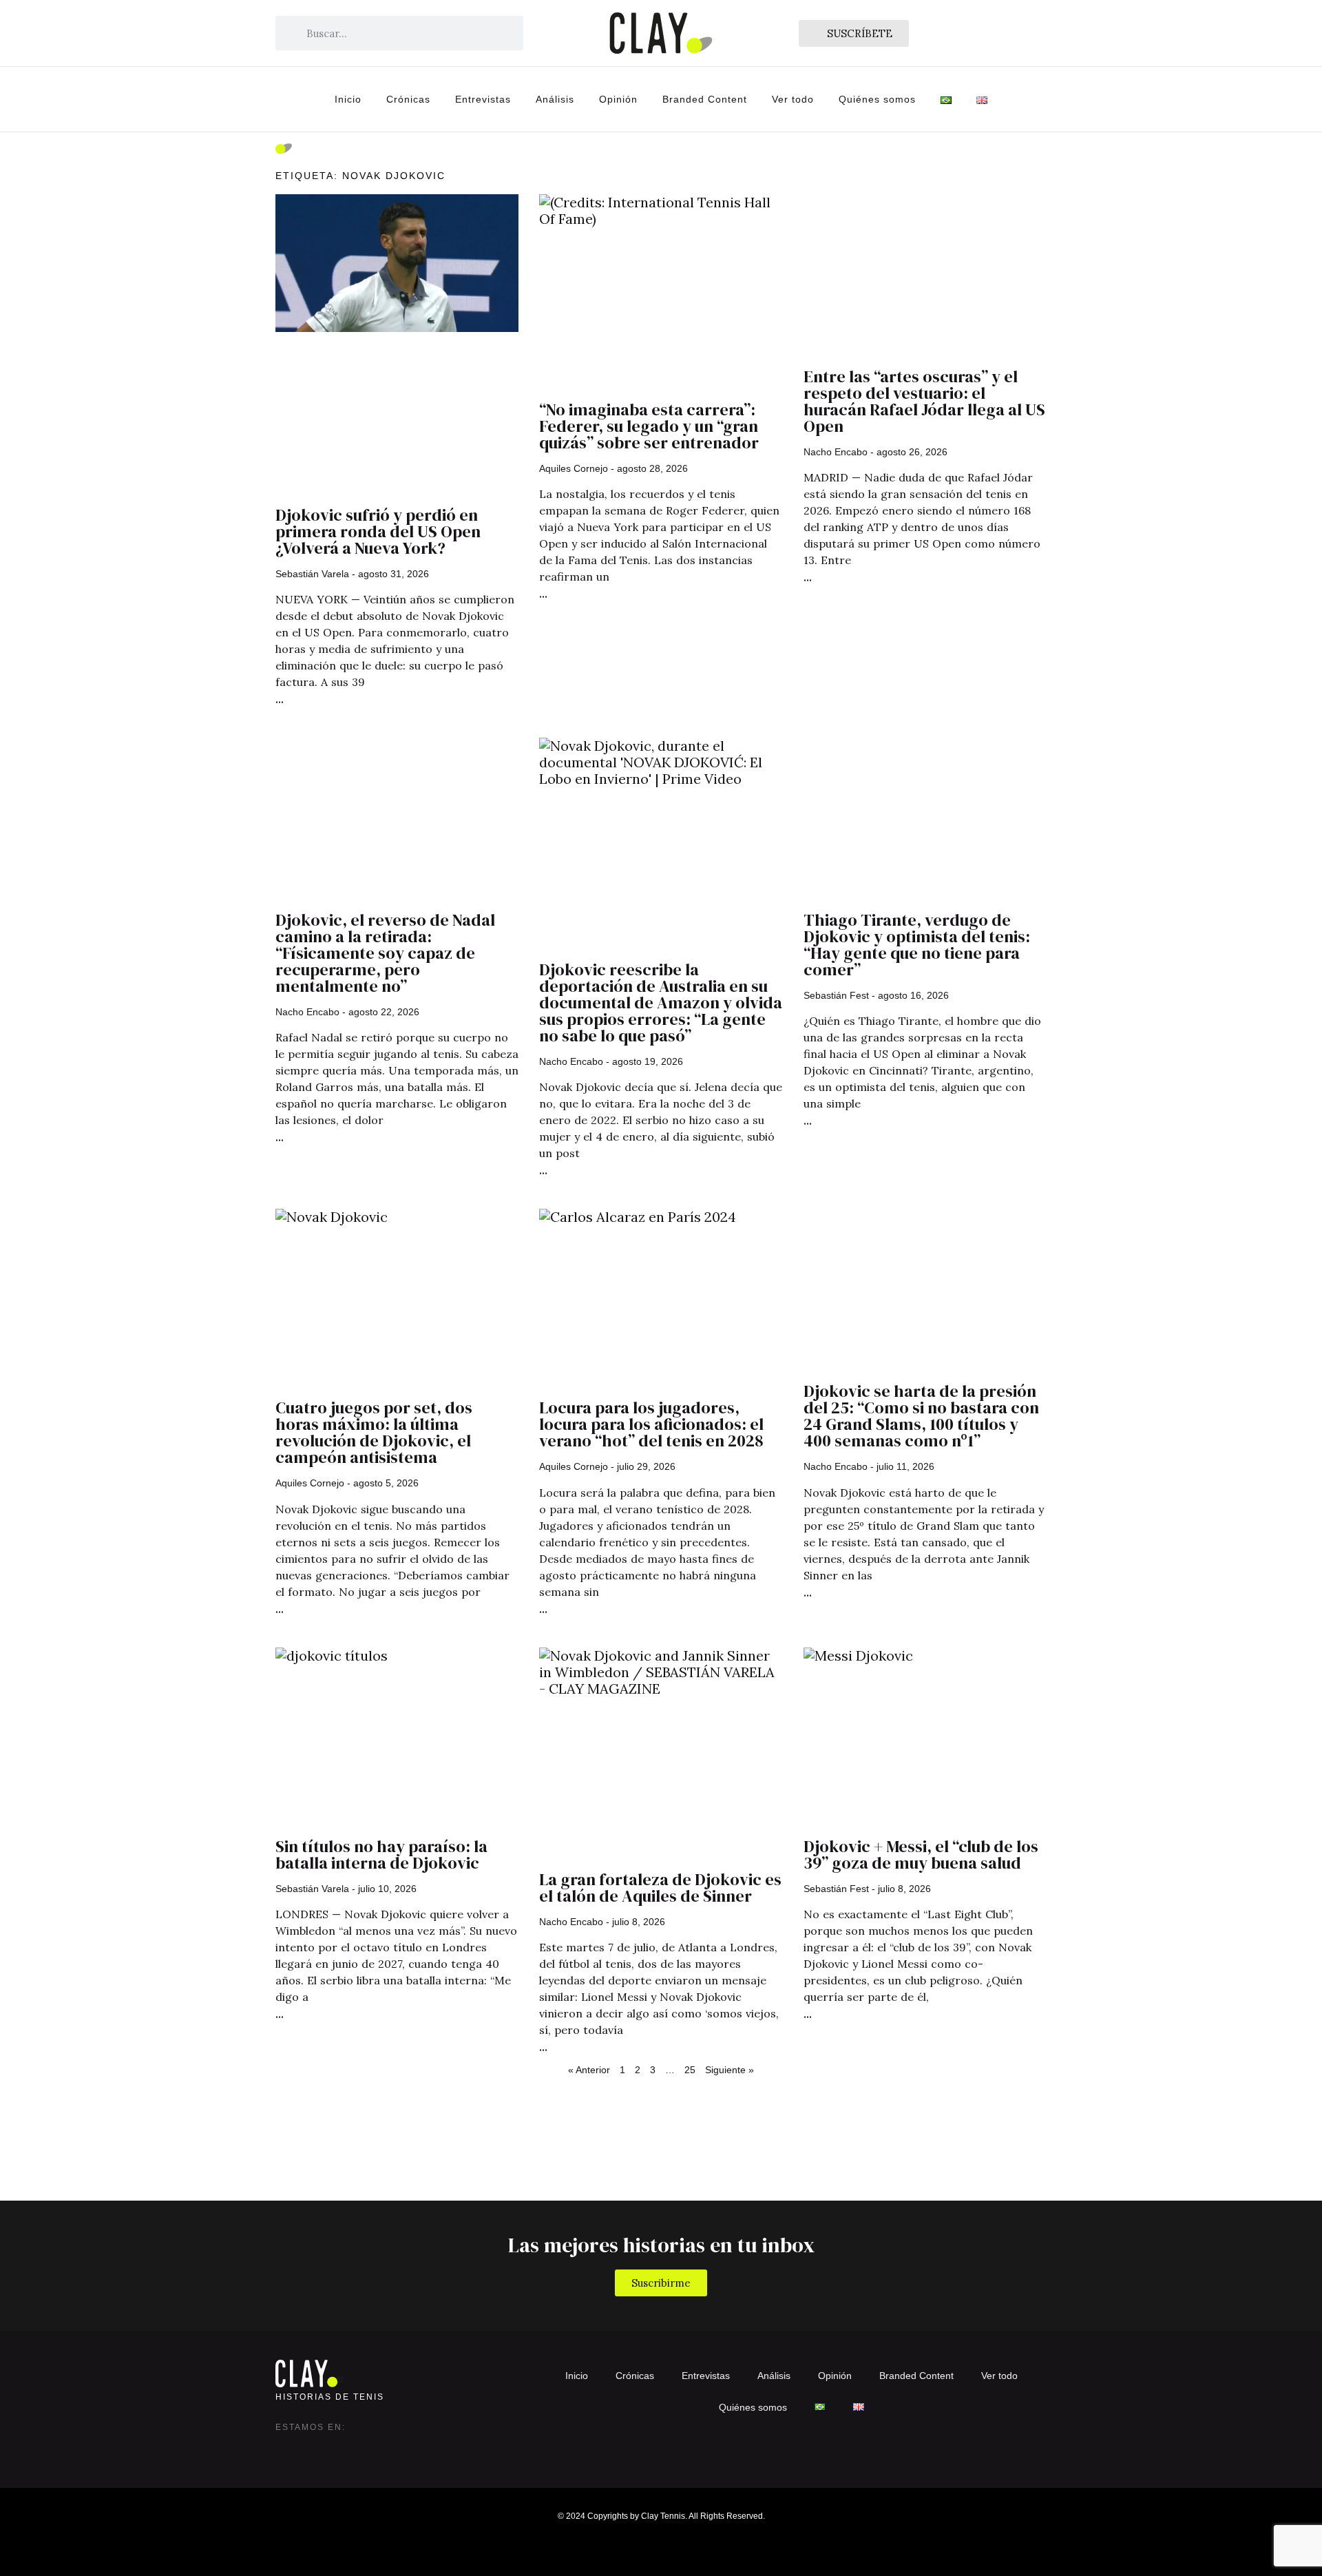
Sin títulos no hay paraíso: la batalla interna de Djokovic (381, 1855)
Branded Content (705, 99)
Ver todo (793, 99)
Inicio (348, 99)
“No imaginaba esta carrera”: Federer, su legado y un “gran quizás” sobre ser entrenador (649, 426)
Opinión (618, 99)
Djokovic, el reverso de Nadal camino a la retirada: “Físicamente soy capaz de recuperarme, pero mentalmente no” (385, 953)
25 (690, 2070)
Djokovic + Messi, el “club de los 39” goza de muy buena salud (921, 1855)
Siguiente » (730, 2070)
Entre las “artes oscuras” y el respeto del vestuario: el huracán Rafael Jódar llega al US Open (924, 401)
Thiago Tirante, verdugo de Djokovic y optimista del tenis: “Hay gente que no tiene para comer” (917, 945)
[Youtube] (369, 2448)
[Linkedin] (342, 2448)
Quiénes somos (877, 99)
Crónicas (408, 99)
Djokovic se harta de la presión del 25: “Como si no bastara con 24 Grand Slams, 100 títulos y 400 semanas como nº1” (921, 1416)
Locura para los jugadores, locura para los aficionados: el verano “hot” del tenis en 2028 (651, 1424)
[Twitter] (314, 2448)
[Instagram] (286, 2448)
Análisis (555, 99)
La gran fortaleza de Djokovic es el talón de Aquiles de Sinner (660, 1888)
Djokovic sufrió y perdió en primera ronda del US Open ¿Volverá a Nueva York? (378, 531)
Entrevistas (483, 99)
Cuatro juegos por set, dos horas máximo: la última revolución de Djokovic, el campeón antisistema (374, 1432)
